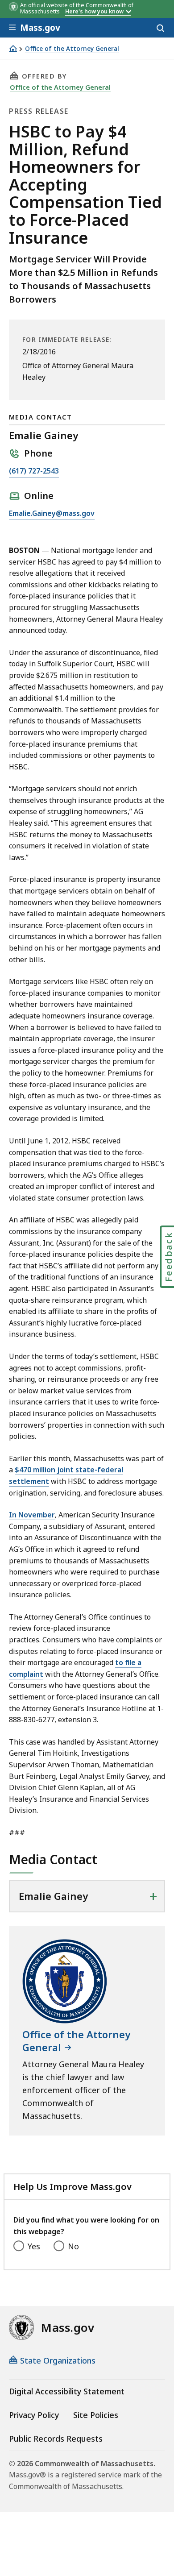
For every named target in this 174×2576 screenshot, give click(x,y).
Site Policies (96, 2415)
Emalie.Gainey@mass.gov (52, 514)
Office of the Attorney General (72, 49)
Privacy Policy (34, 2415)
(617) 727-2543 (34, 472)
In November (32, 1515)
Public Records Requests (56, 2439)
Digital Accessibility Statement (67, 2391)
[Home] (13, 48)
